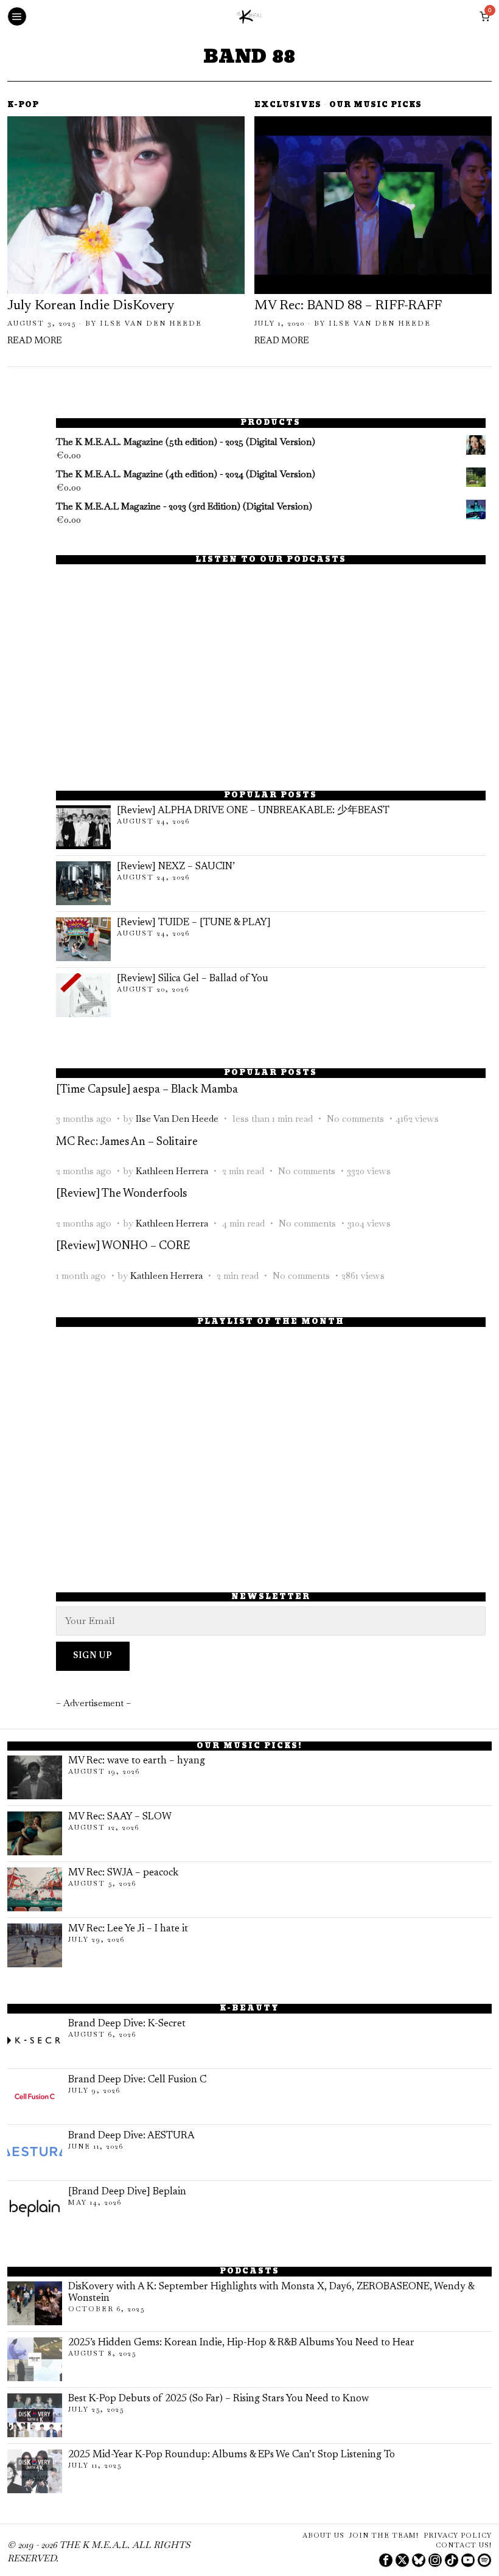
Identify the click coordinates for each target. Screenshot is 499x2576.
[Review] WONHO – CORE (123, 1246)
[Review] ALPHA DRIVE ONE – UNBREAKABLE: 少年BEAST (253, 811)
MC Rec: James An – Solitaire (127, 1142)
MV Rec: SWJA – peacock (123, 1873)
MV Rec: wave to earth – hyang (137, 1761)
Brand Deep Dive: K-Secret (127, 2024)
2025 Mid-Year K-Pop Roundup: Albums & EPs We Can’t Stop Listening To (232, 2455)
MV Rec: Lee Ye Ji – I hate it (128, 1929)
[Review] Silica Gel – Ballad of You (193, 979)
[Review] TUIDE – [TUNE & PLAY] (194, 923)
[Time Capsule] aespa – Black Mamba (147, 1090)
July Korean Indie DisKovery (91, 306)
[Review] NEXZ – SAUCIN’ (176, 867)
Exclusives (288, 106)
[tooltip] (386, 2560)
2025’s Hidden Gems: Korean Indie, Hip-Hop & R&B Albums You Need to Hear (241, 2343)
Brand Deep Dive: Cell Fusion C (137, 2080)
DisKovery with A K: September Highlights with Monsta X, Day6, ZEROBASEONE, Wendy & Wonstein (271, 2293)
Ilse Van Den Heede (151, 323)
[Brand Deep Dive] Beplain (127, 2192)
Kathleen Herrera (172, 1171)
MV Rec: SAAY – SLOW (120, 1817)
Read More (35, 341)
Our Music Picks (375, 106)
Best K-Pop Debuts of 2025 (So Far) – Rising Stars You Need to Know (218, 2399)
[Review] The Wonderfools (121, 1194)
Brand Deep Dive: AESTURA (131, 2136)
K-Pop (23, 106)
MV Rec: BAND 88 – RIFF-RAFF (348, 306)
